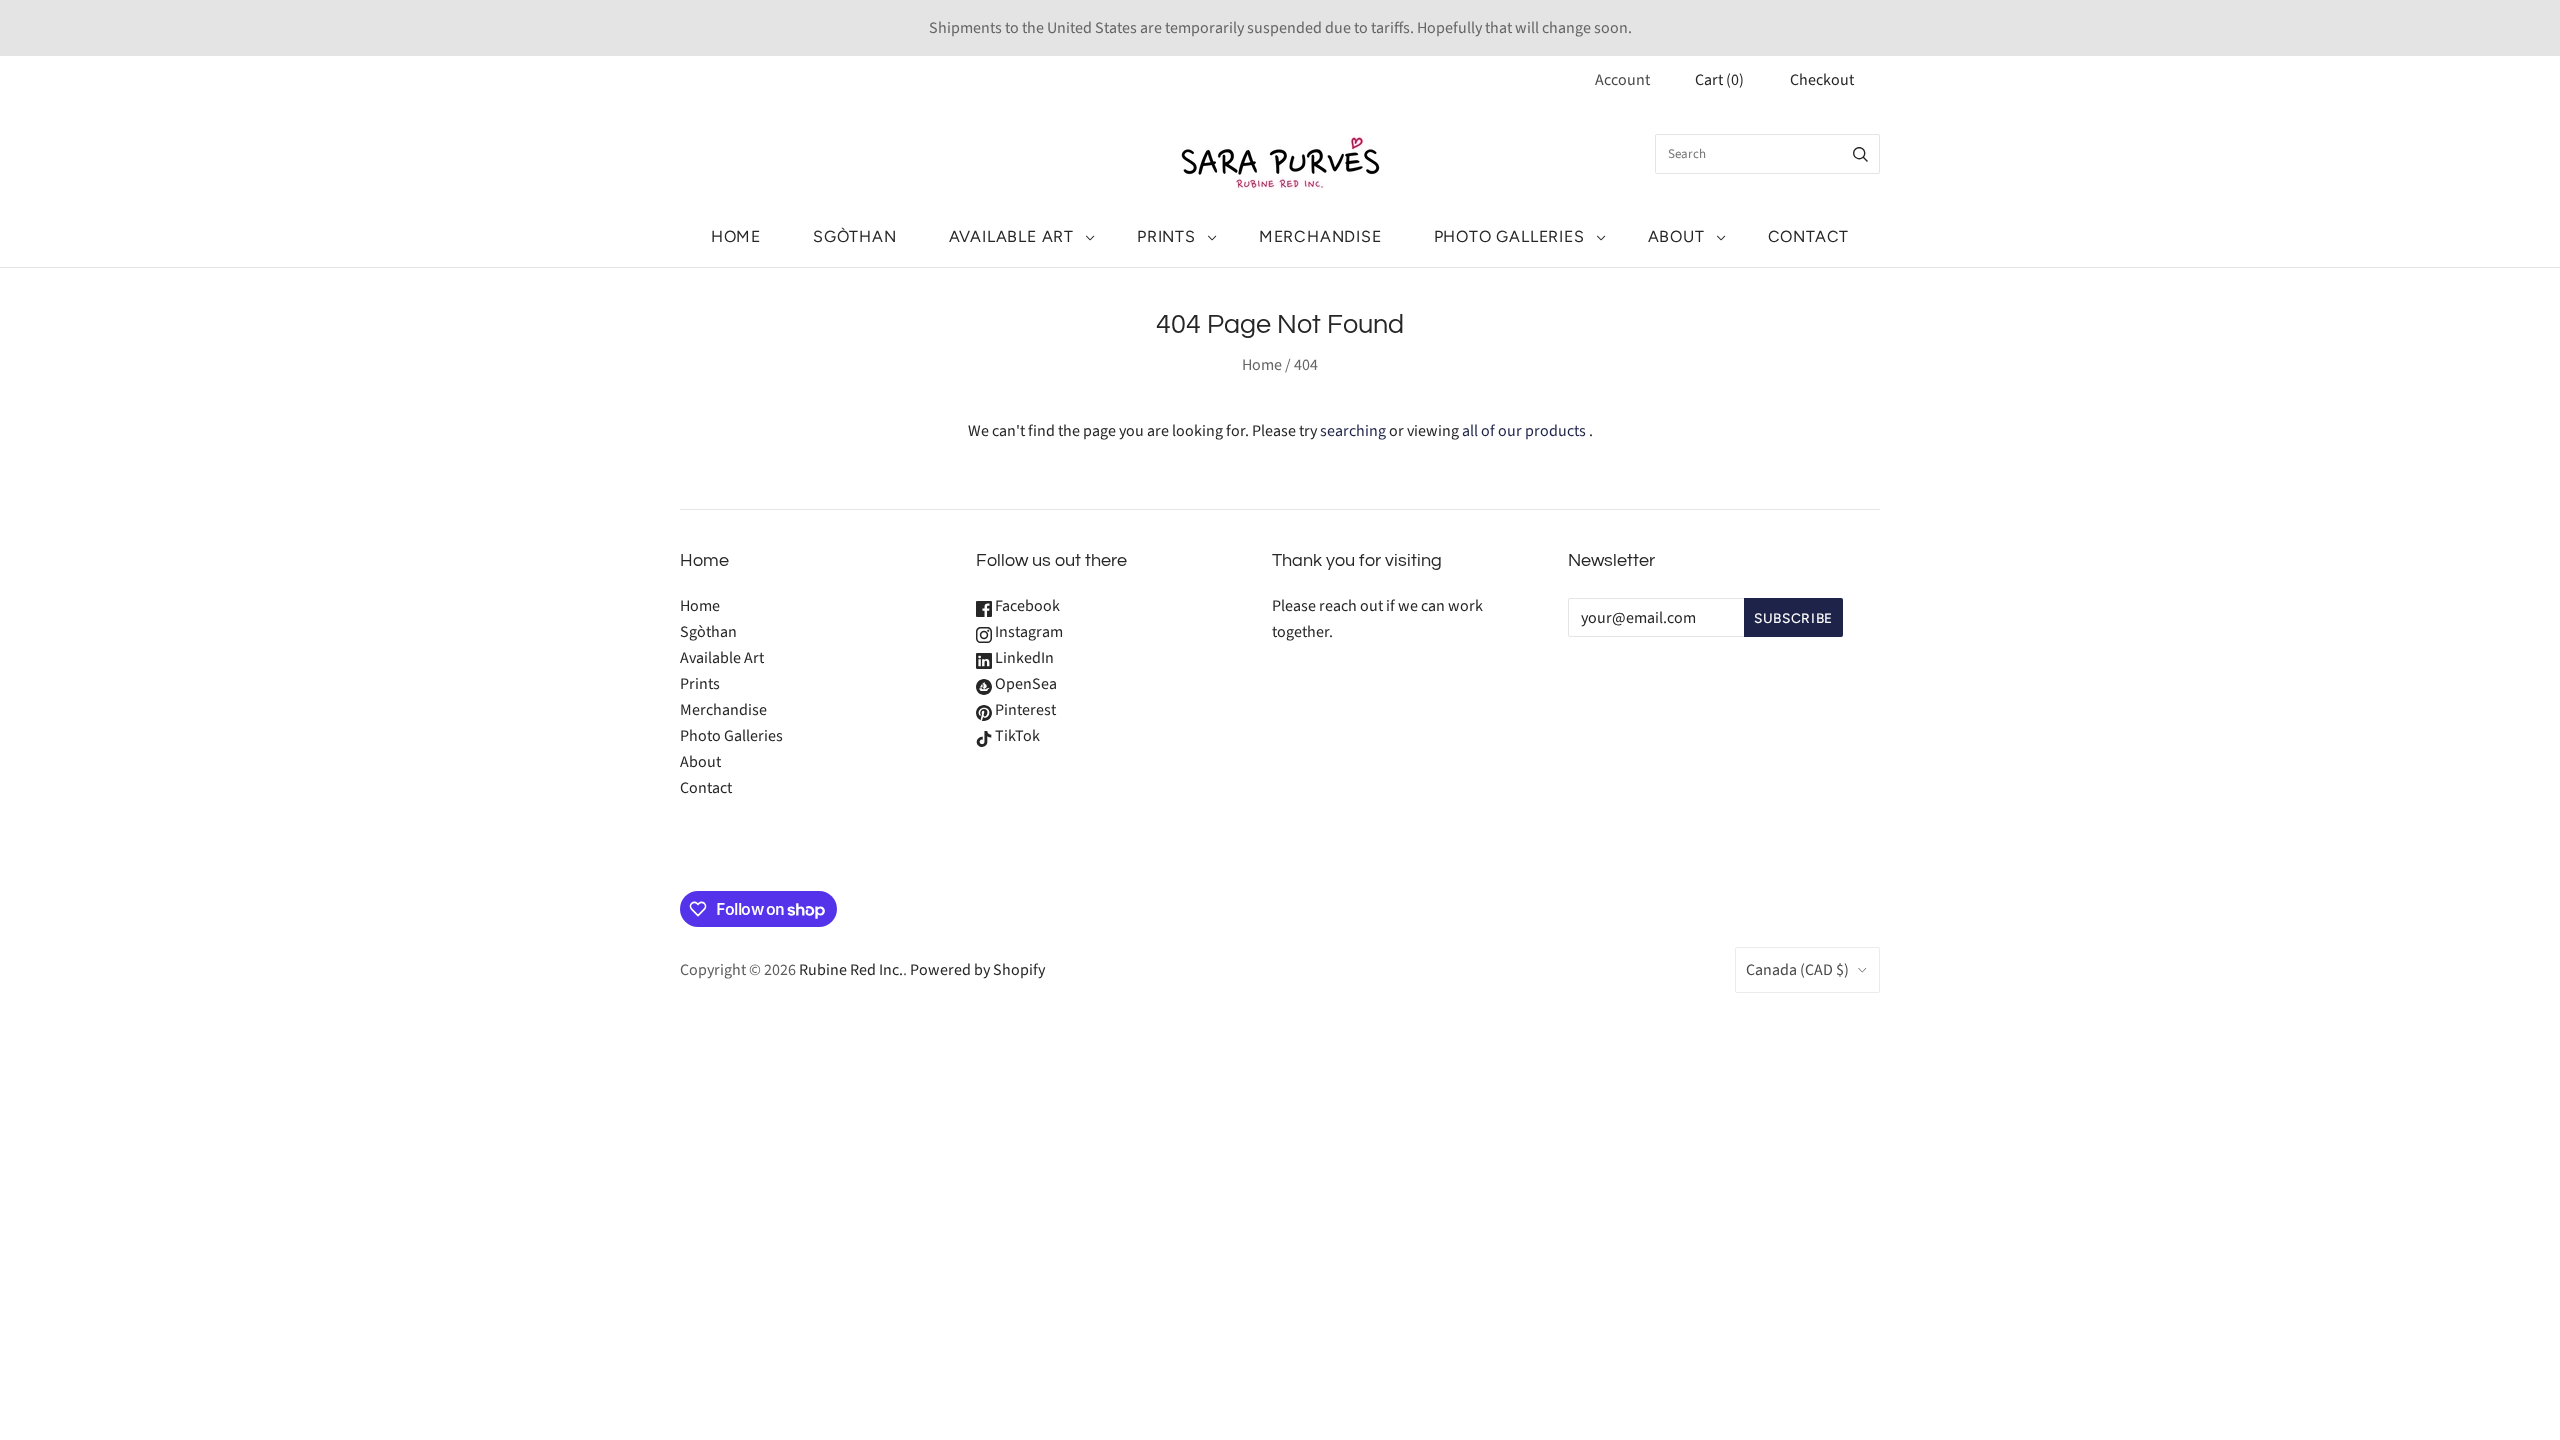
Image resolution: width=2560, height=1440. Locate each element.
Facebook (1026, 606)
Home (736, 236)
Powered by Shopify (977, 970)
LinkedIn (1023, 658)
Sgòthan (855, 236)
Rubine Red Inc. (851, 970)
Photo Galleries (1509, 236)
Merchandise (1320, 236)
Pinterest (1024, 710)
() (1719, 80)
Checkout (1822, 80)
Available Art (1011, 236)
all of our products (1524, 431)
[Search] (1860, 154)
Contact (1809, 236)
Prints (1166, 236)
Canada (1797, 970)
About (1676, 236)
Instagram (1027, 632)
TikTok (1016, 736)
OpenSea (1024, 684)
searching (1353, 431)
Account (1622, 80)
